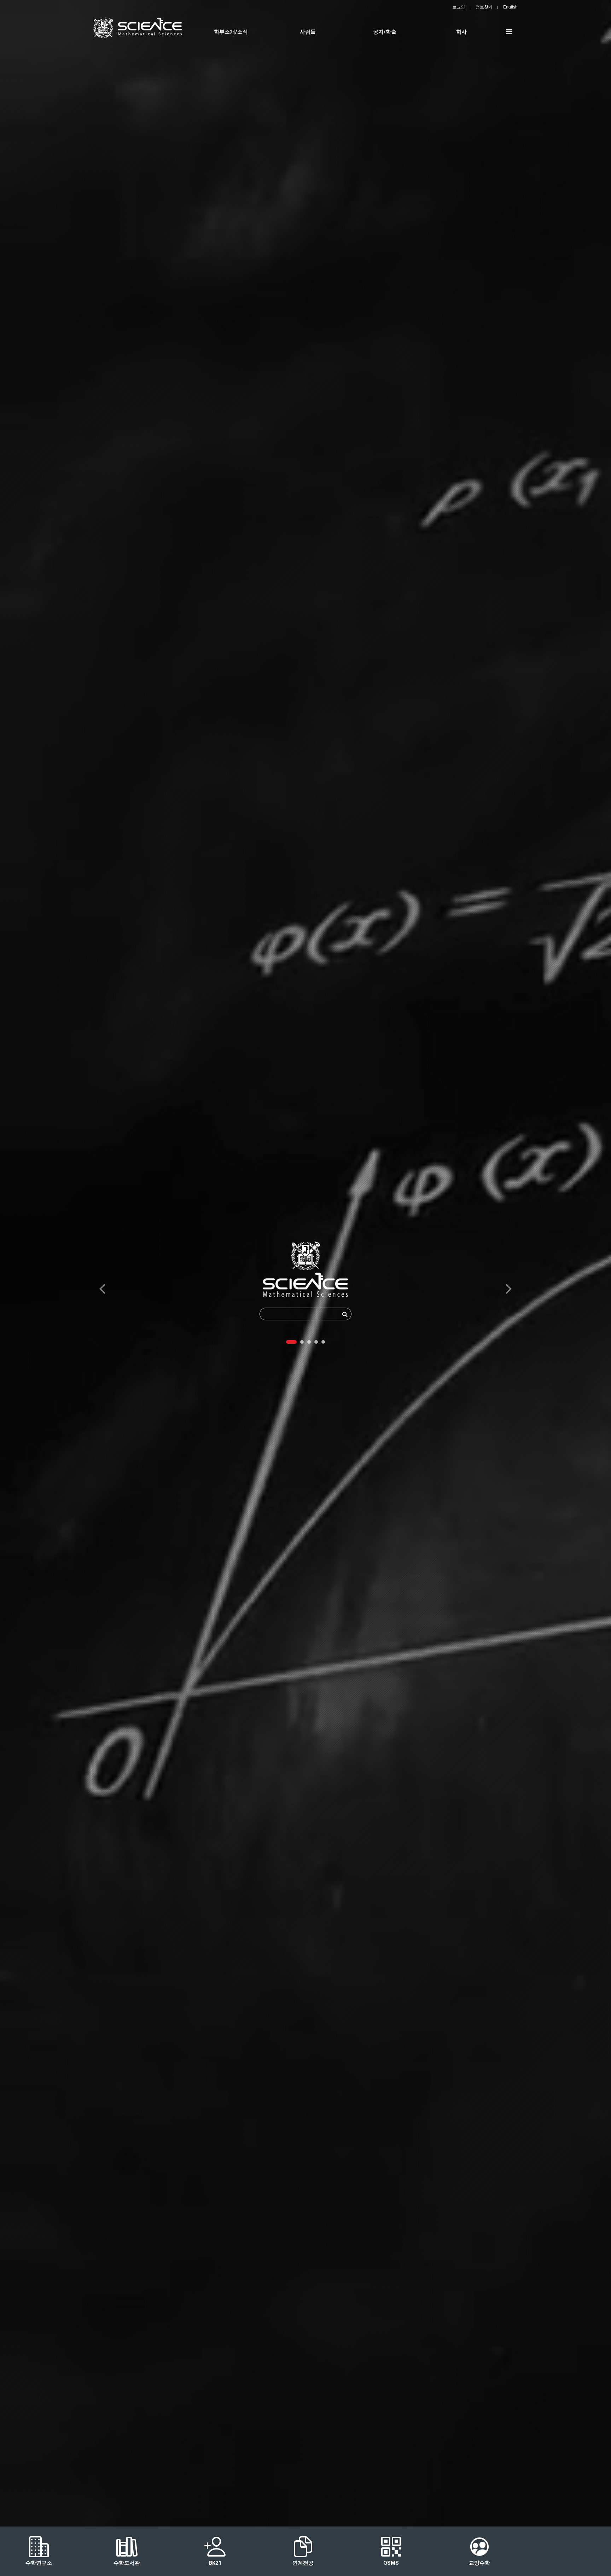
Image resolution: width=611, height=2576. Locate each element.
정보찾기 (484, 7)
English (510, 7)
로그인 (459, 7)
